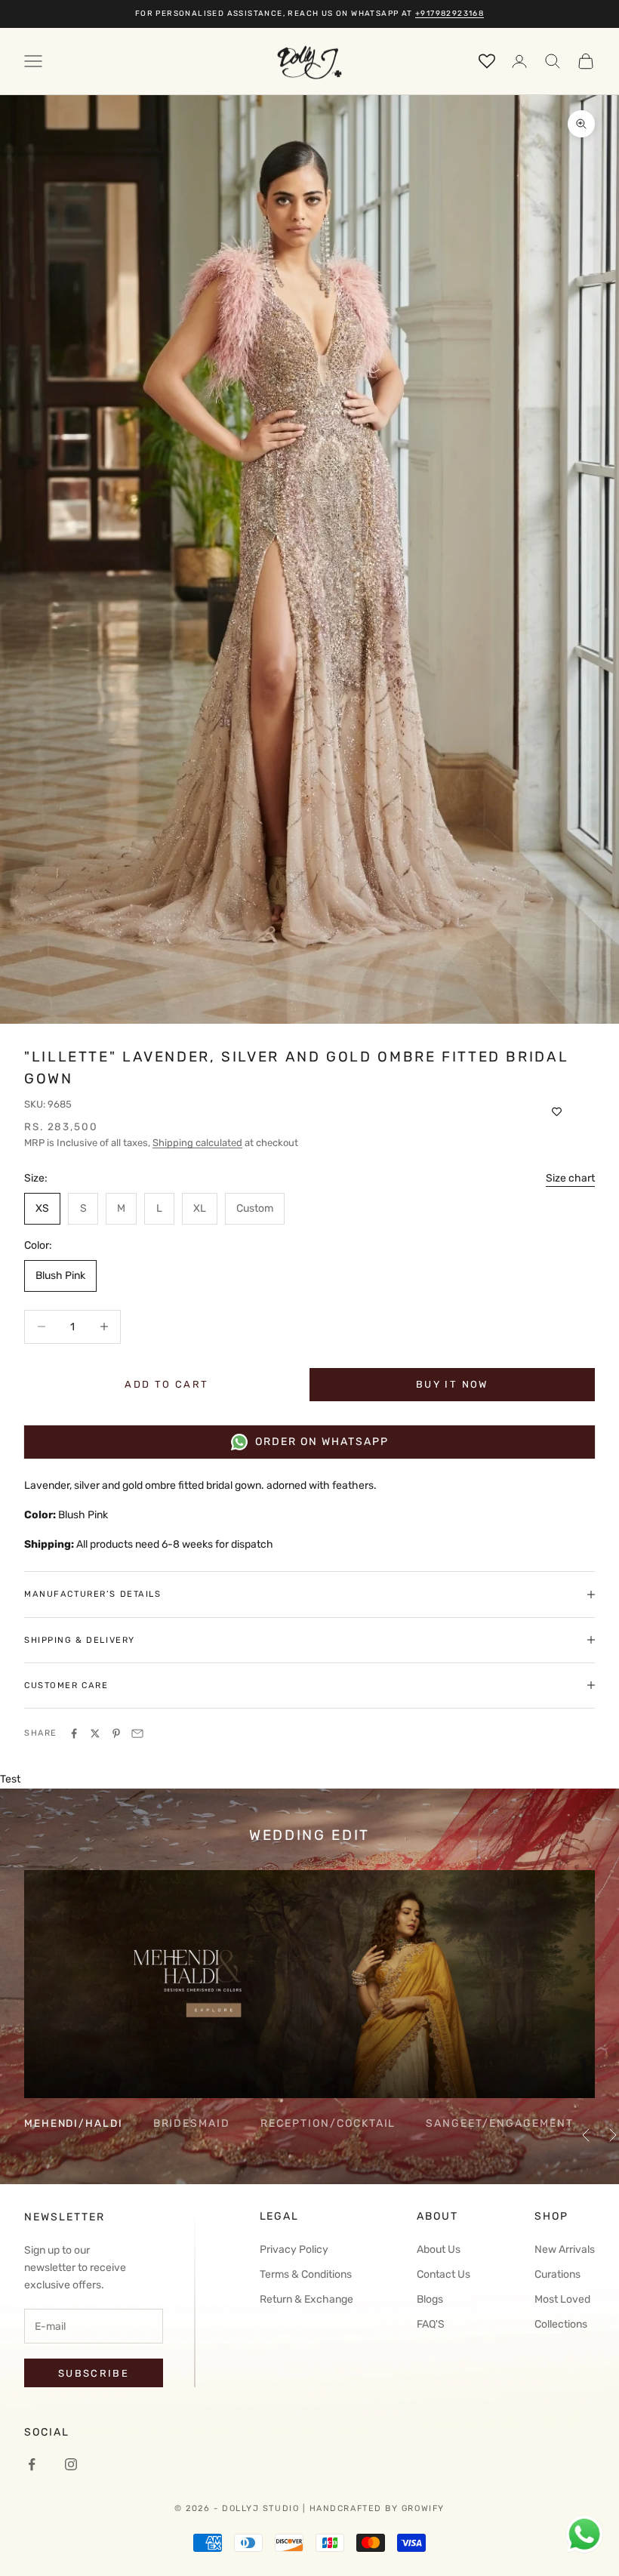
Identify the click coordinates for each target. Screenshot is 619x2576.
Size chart (570, 1178)
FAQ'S (431, 2324)
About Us (439, 2249)
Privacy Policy (294, 2249)
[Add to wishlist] (557, 1112)
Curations (557, 2274)
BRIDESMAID (192, 2123)
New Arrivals (565, 2249)
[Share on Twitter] (95, 1733)
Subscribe (94, 2373)
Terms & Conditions (306, 2274)
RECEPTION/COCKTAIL (328, 2123)
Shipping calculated (197, 1143)
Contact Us (443, 2274)
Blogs (430, 2299)
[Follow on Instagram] (71, 2464)
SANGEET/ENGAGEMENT (499, 2123)
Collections (561, 2324)
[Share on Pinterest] (116, 1733)
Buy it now (452, 1384)
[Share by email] (137, 1733)
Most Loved (562, 2299)
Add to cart (166, 1384)
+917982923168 (450, 14)
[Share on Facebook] (74, 1733)
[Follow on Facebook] (32, 2464)
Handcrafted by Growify (377, 2508)
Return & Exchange (306, 2299)
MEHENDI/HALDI (74, 2123)
